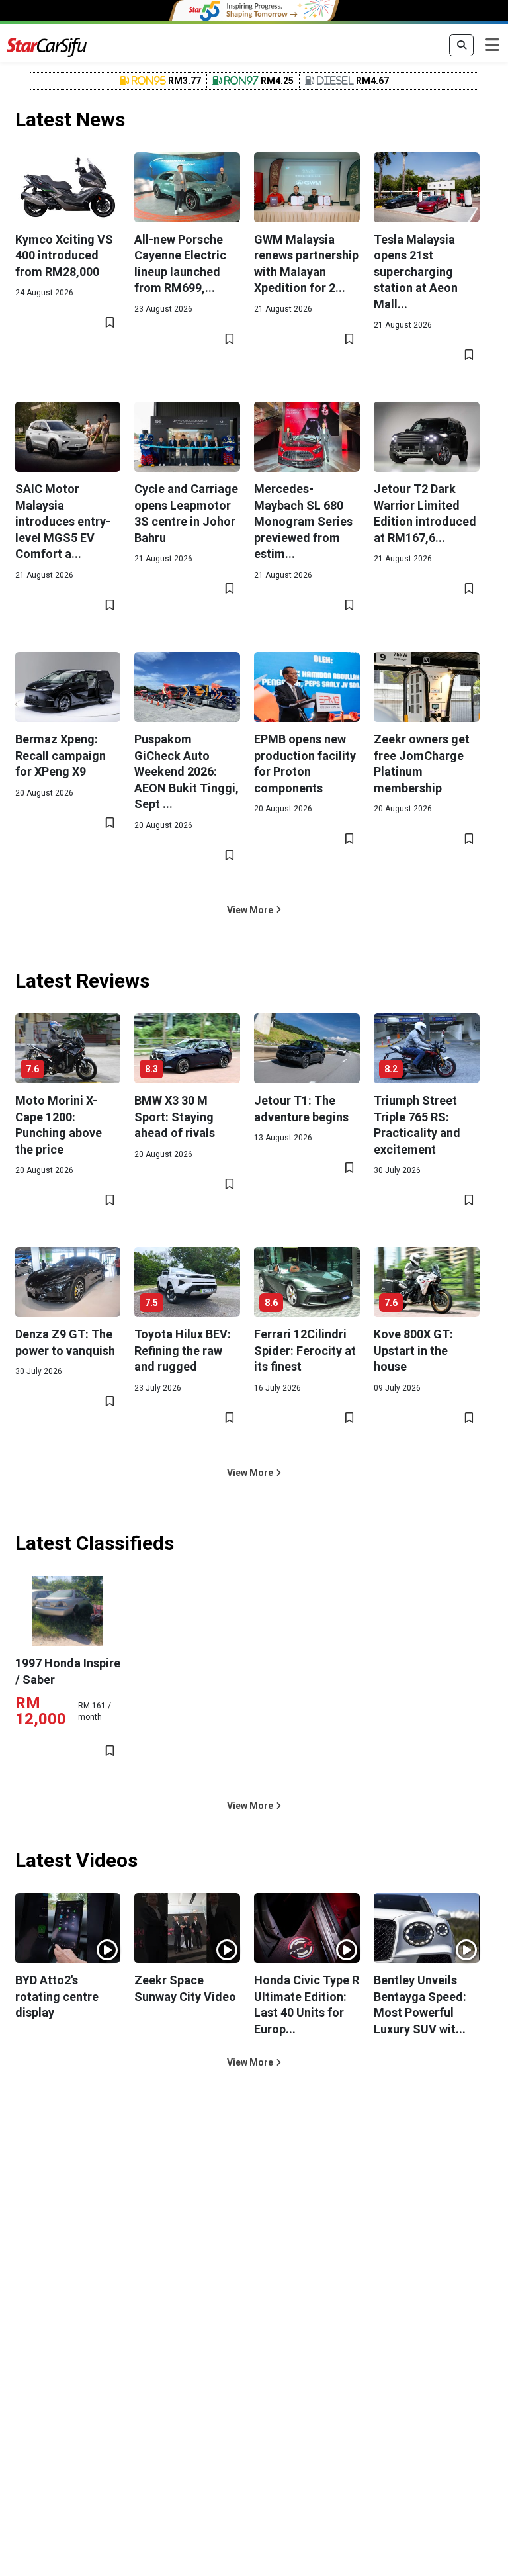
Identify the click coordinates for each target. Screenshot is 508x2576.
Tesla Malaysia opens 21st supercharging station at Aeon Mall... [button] (416, 272)
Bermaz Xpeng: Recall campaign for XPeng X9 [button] (61, 755)
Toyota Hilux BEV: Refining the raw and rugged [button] (183, 1350)
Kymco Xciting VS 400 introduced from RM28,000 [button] (64, 255)
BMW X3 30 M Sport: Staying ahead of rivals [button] (175, 1117)
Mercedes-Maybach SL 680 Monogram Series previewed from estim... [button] (303, 521)
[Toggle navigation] (492, 46)
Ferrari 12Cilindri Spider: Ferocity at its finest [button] (305, 1350)
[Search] (461, 46)
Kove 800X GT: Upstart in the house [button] (413, 1350)
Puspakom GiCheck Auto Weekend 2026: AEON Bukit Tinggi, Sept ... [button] (187, 771)
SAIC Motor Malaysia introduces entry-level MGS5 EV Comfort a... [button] (63, 521)
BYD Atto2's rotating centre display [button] (57, 1996)
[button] (254, 910)
